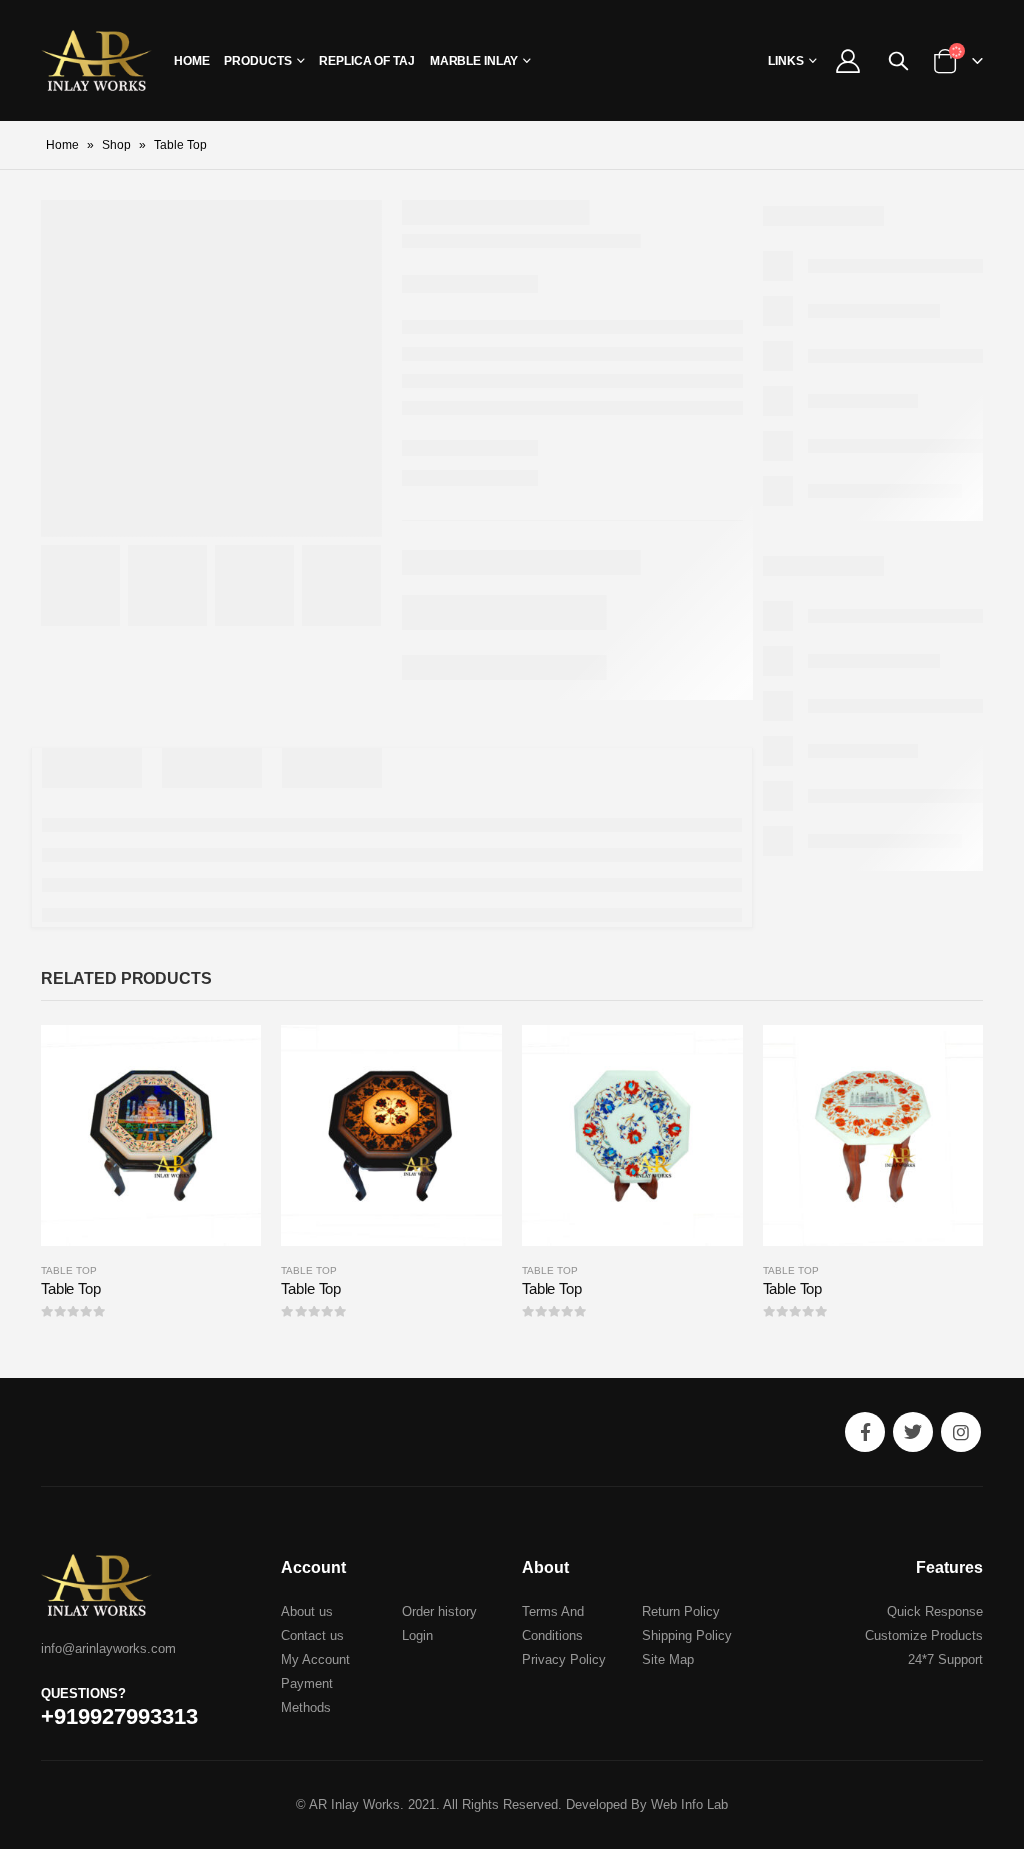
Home (192, 61)
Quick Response (935, 1611)
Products (257, 61)
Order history (439, 1611)
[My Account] (847, 61)
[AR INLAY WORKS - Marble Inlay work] (96, 60)
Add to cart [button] (228, 1058)
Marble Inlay (474, 61)
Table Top (69, 1270)
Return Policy (681, 1611)
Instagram (961, 1432)
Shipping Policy (687, 1635)
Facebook (865, 1432)
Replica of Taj (366, 61)
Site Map (668, 1659)
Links (786, 61)
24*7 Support (945, 1659)
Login (417, 1635)
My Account (315, 1659)
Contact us (312, 1635)
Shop (116, 145)
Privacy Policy (564, 1659)
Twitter (913, 1432)
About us (307, 1611)
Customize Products (924, 1635)
